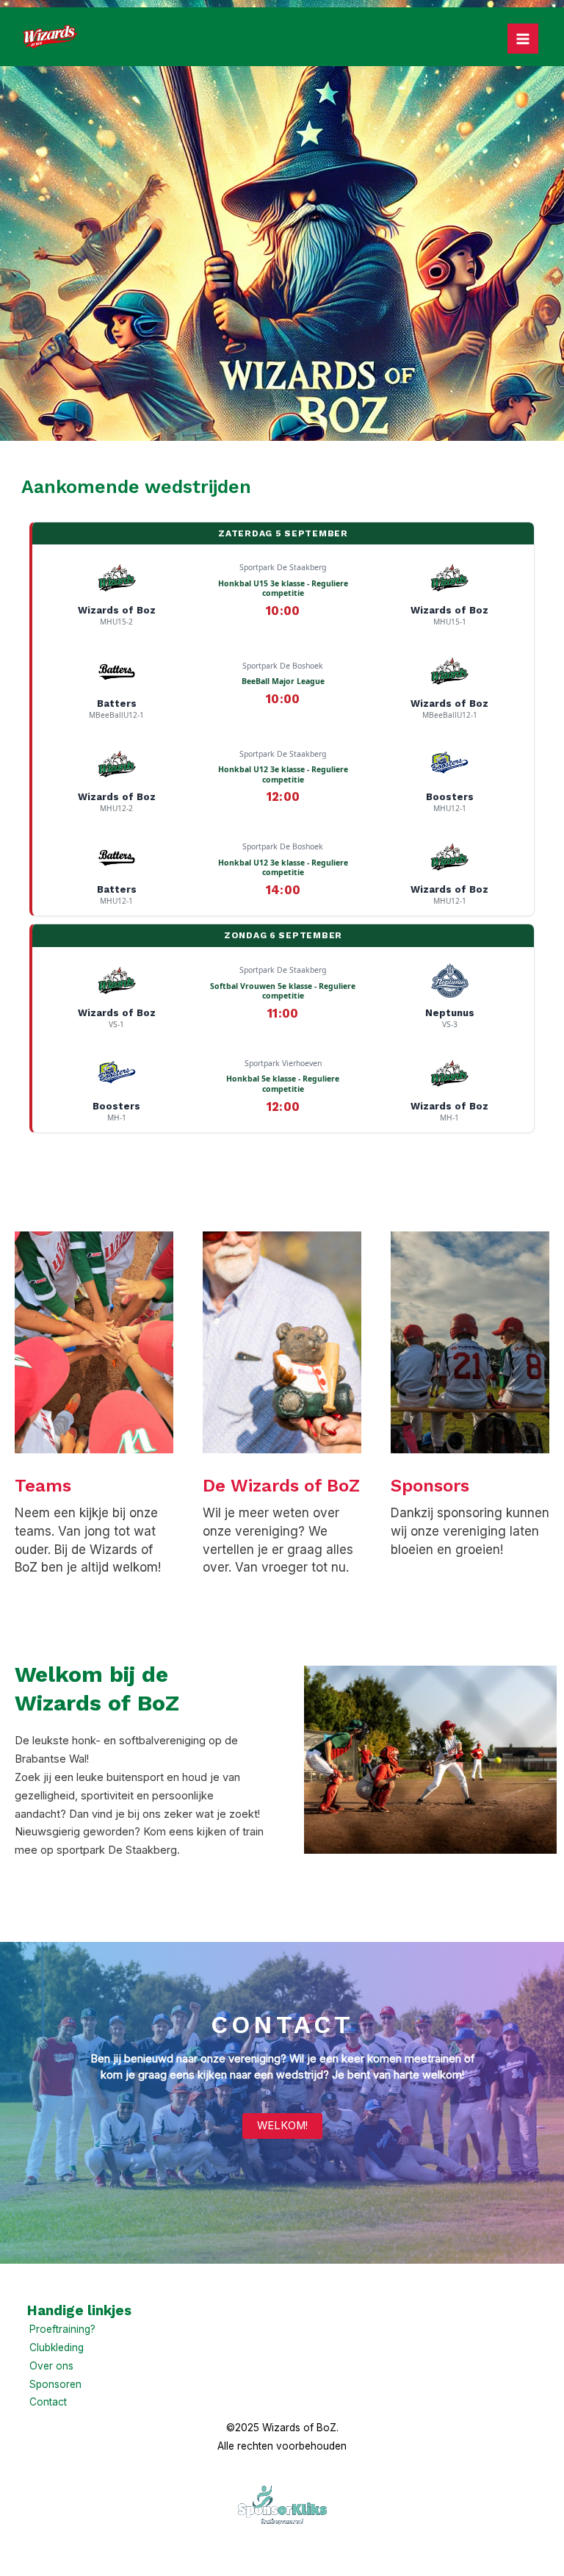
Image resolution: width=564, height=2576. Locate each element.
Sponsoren (55, 2384)
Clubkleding (57, 2347)
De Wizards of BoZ (281, 1486)
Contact (48, 2402)
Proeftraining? (62, 2329)
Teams (43, 1486)
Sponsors (430, 1486)
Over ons (51, 2366)
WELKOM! (282, 2126)
